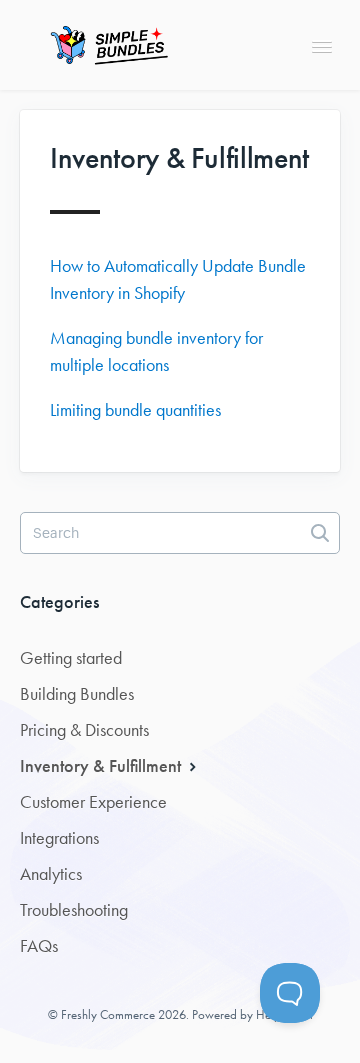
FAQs (39, 946)
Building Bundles (77, 694)
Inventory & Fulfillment (102, 766)
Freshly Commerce (108, 1014)
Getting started (71, 658)
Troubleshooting (74, 910)
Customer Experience (93, 802)
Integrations (59, 838)
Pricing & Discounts (84, 730)
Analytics (51, 874)
